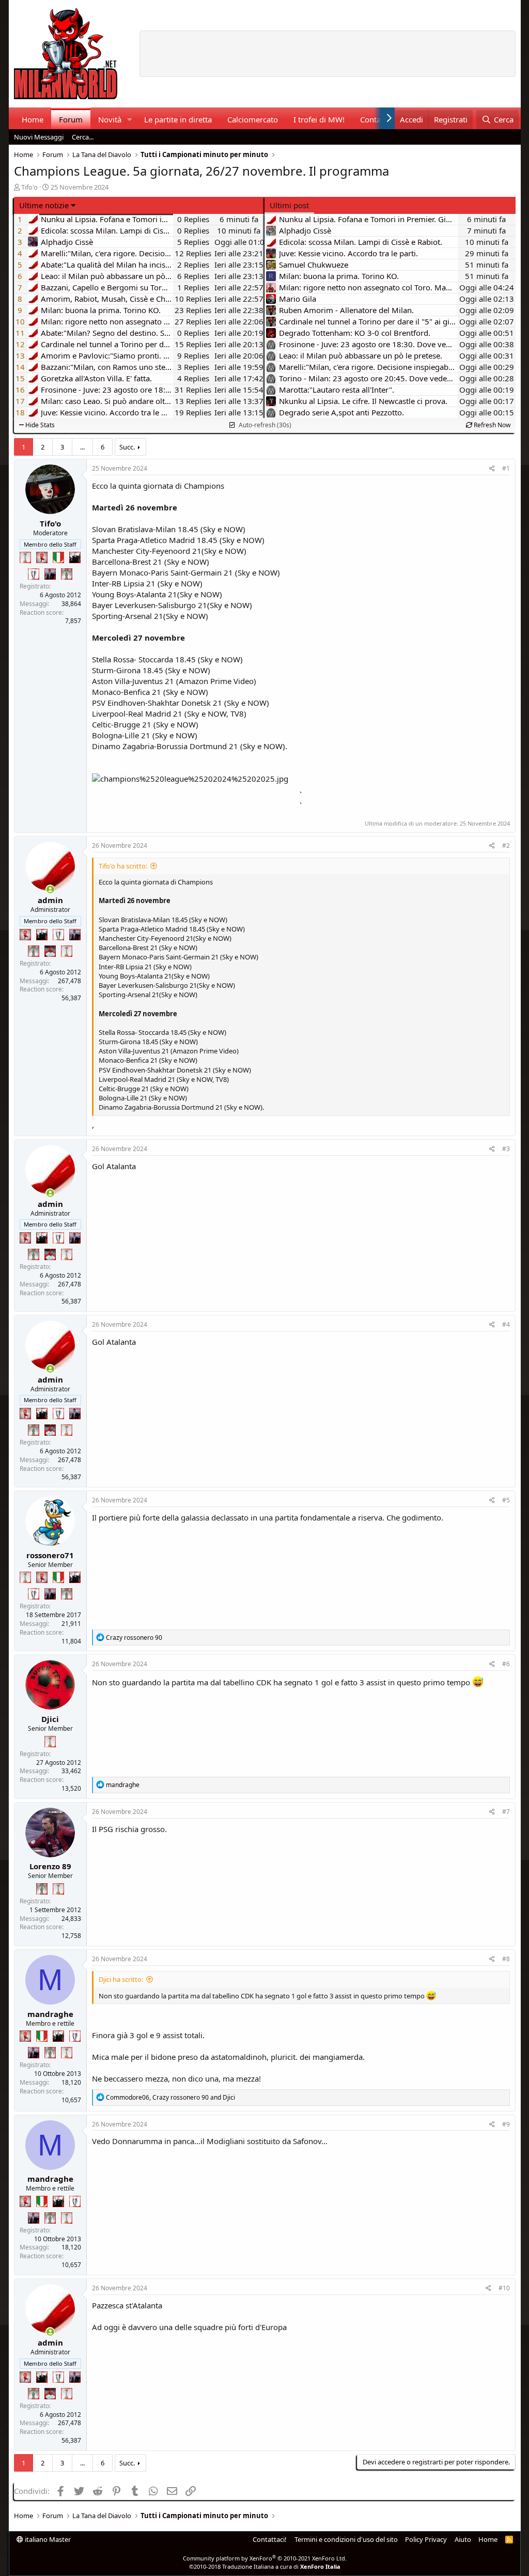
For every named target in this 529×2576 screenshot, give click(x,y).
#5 (506, 1500)
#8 (506, 1959)
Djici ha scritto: (121, 1979)
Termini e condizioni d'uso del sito (346, 2539)
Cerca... (83, 137)
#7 (506, 1812)
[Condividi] (492, 469)
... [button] (82, 447)
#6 (506, 1664)
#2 (506, 845)
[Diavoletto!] (42, 557)
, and (170, 2097)
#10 (504, 2288)
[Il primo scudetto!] (58, 557)
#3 (506, 1149)
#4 (506, 1324)
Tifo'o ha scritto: (123, 866)
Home (33, 119)
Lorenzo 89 (50, 1866)
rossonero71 (50, 1555)
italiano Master (47, 2539)
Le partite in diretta (178, 119)
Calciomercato (253, 119)
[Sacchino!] (50, 951)
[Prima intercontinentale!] (25, 557)
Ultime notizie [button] (44, 205)
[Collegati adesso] (50, 889)
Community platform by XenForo (265, 2558)
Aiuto (463, 2539)
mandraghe (50, 2014)
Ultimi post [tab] (289, 205)
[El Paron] (75, 557)
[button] (129, 120)
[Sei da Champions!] (34, 574)
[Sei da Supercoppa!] (67, 574)
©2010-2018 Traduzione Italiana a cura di (265, 2566)
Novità (110, 119)
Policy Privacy (426, 2539)
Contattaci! (270, 2539)
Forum (71, 119)
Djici (50, 1719)
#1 (506, 468)
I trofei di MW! (319, 119)
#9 (506, 2124)
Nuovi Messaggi (39, 137)
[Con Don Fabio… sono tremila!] (50, 574)
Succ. (127, 447)
